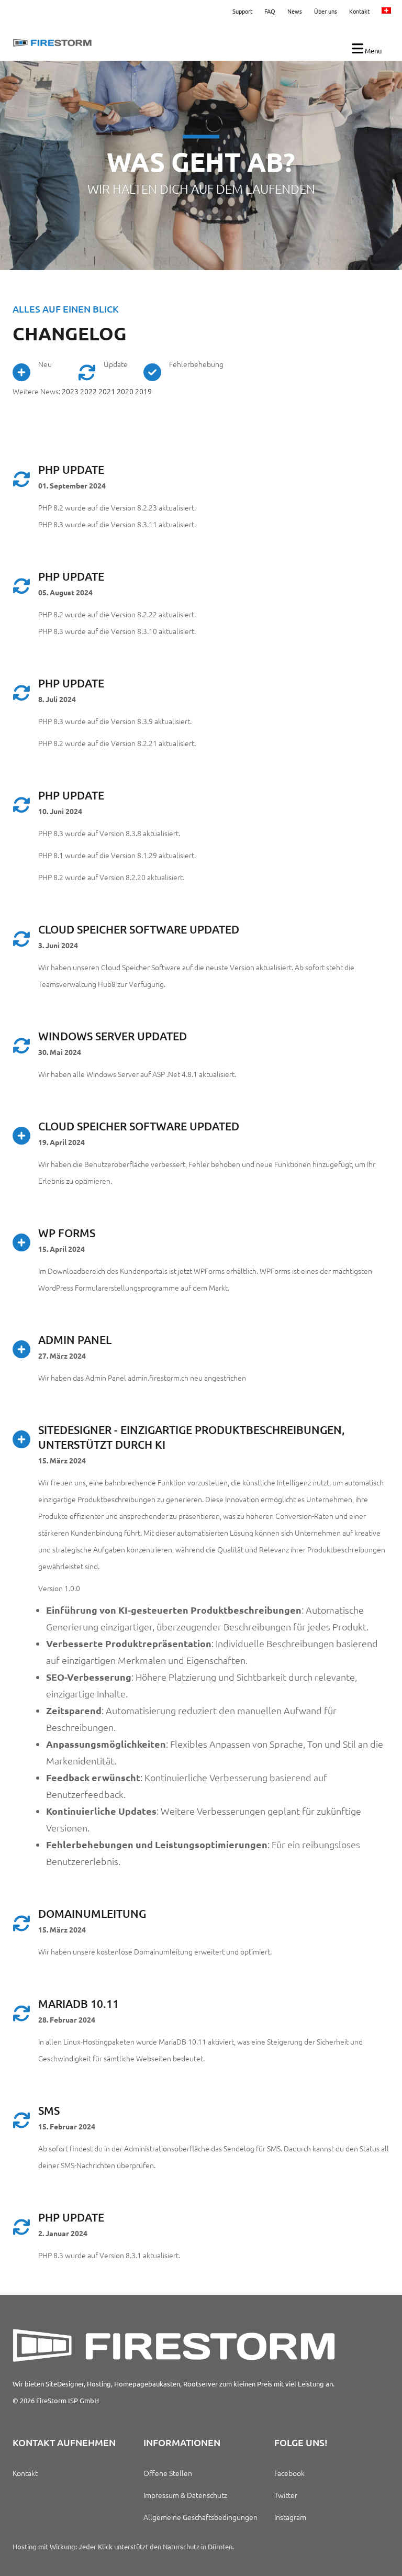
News (295, 11)
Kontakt (359, 11)
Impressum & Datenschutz (185, 2495)
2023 (70, 391)
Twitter (286, 2495)
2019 (143, 391)
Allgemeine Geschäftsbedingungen (200, 2517)
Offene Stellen (168, 2473)
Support (242, 11)
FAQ (270, 11)
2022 (89, 391)
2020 (125, 391)
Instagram (290, 2517)
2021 (107, 391)
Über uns (326, 11)
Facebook (289, 2473)
